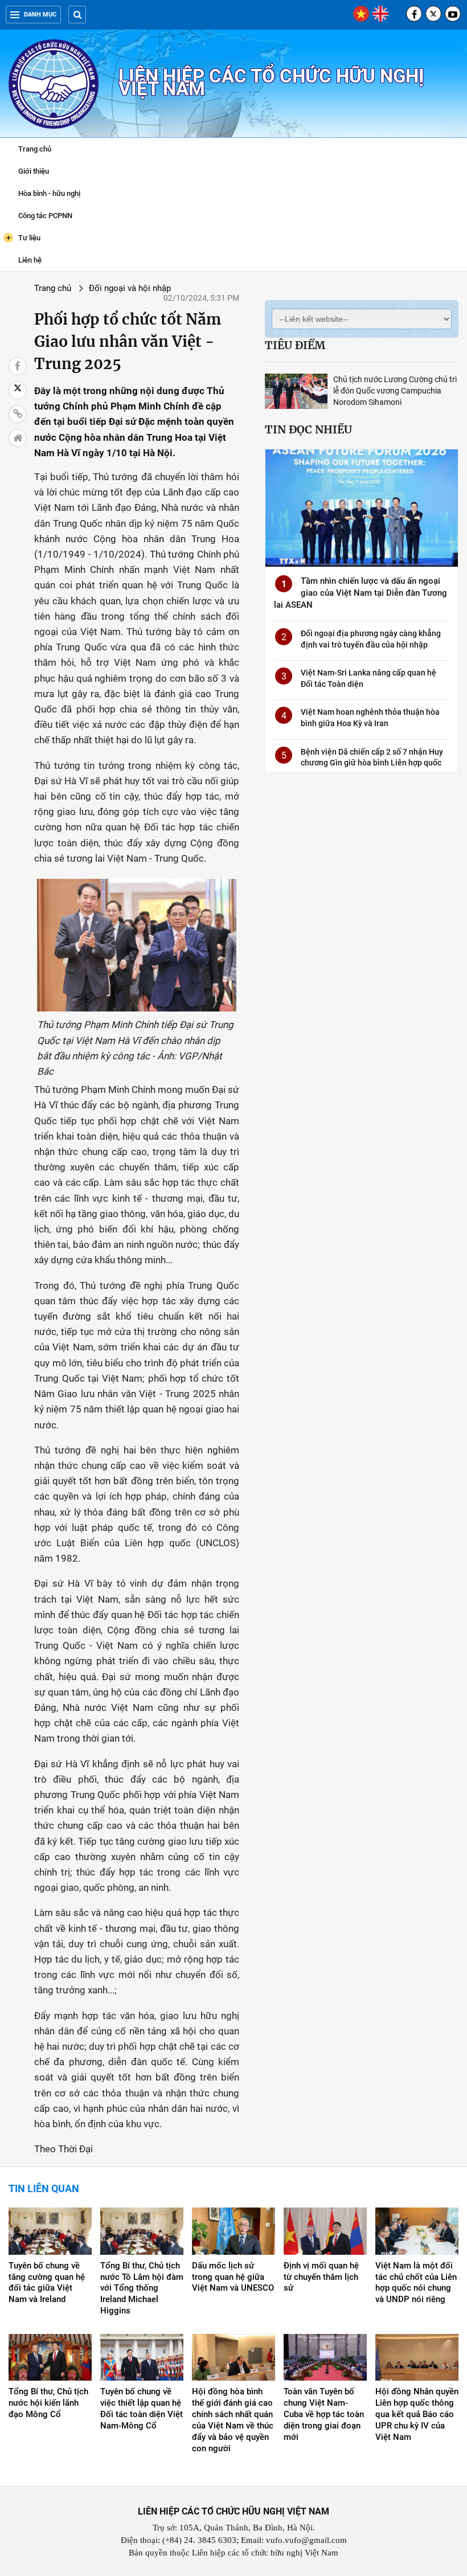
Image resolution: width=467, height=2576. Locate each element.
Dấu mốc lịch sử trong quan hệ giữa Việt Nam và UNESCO (233, 2277)
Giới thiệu (34, 171)
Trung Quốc (78, 523)
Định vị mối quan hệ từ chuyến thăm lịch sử (321, 2277)
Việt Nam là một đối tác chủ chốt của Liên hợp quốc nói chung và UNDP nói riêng (416, 2283)
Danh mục (40, 15)
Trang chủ (35, 149)
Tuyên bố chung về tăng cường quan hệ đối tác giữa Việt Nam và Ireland (47, 2283)
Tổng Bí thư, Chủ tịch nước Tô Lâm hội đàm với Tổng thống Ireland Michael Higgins (142, 2288)
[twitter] (433, 14)
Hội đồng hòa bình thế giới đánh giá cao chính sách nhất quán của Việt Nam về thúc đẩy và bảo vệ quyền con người (233, 2420)
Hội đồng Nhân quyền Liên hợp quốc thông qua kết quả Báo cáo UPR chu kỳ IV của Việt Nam (417, 2414)
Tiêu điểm (295, 345)
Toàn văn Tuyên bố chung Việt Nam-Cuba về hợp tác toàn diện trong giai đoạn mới (324, 2414)
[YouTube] (453, 14)
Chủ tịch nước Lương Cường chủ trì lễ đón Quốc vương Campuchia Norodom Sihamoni (395, 391)
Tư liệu (23, 237)
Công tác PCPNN (45, 216)
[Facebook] (414, 14)
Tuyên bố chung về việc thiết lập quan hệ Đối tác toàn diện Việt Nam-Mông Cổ (142, 2409)
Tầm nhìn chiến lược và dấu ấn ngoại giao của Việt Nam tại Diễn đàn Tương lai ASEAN (361, 593)
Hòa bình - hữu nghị (49, 193)
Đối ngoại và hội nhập (130, 288)
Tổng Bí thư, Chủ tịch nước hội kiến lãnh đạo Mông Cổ (48, 2403)
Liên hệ (30, 260)
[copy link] (18, 414)
